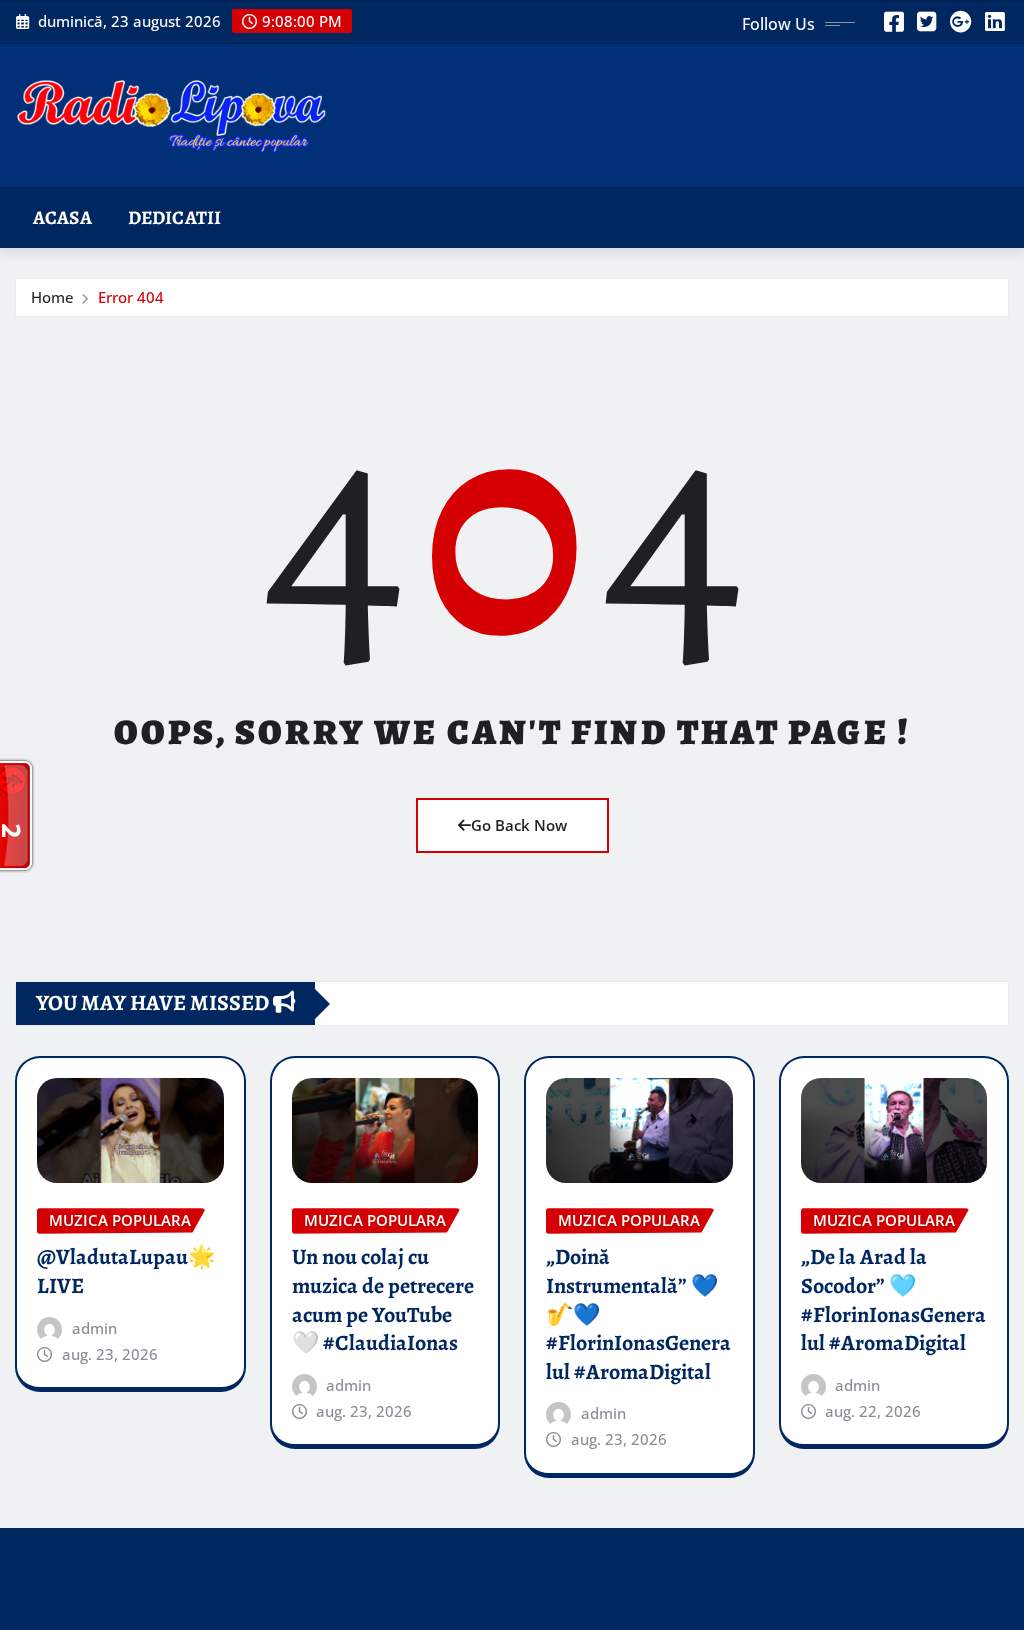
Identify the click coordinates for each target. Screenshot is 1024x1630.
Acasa (62, 217)
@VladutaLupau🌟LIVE (126, 1271)
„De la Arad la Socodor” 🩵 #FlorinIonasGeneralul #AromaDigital (893, 1300)
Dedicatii (174, 217)
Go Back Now (519, 825)
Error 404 (131, 297)
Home (52, 297)
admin (94, 1328)
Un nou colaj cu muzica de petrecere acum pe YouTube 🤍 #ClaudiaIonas (383, 1300)
